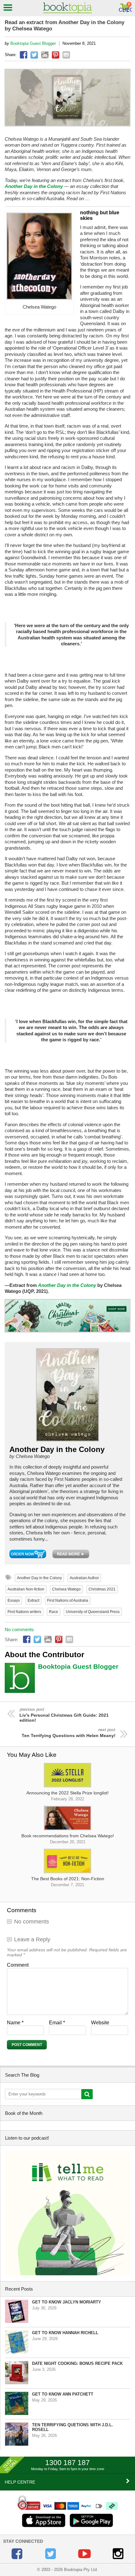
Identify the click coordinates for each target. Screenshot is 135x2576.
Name (15, 2023)
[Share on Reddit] (45, 55)
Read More (71, 1554)
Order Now (28, 1554)
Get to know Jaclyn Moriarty (67, 2302)
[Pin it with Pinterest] (56, 55)
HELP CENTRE (20, 2482)
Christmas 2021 (102, 1589)
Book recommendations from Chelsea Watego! (68, 1839)
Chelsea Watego (66, 1589)
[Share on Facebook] (24, 55)
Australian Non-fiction (26, 1589)
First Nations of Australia (68, 1600)
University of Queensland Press (93, 1612)
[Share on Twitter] (34, 55)
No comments (19, 1629)
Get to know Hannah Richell (65, 2333)
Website (100, 2023)
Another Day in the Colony (34, 186)
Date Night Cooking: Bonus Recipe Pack (77, 2363)
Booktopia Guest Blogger (33, 43)
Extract (33, 1600)
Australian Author (84, 1578)
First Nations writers (24, 1612)
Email (57, 2023)
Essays (14, 1600)
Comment (18, 1965)
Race (54, 1612)
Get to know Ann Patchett (63, 2394)
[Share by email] (66, 55)
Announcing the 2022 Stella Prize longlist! (67, 1796)
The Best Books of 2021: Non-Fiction (68, 1882)
